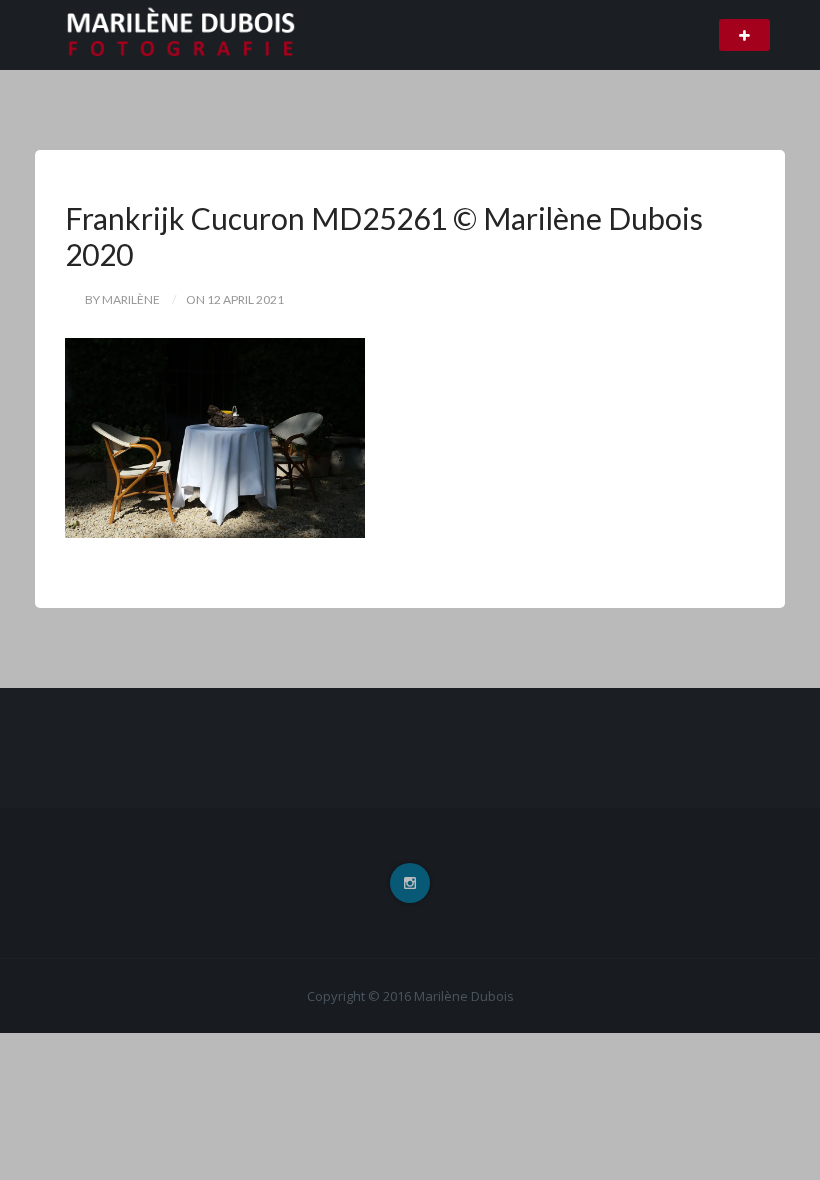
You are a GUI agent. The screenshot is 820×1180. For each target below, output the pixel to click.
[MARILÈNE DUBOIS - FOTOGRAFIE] (180, 34)
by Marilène (122, 299)
